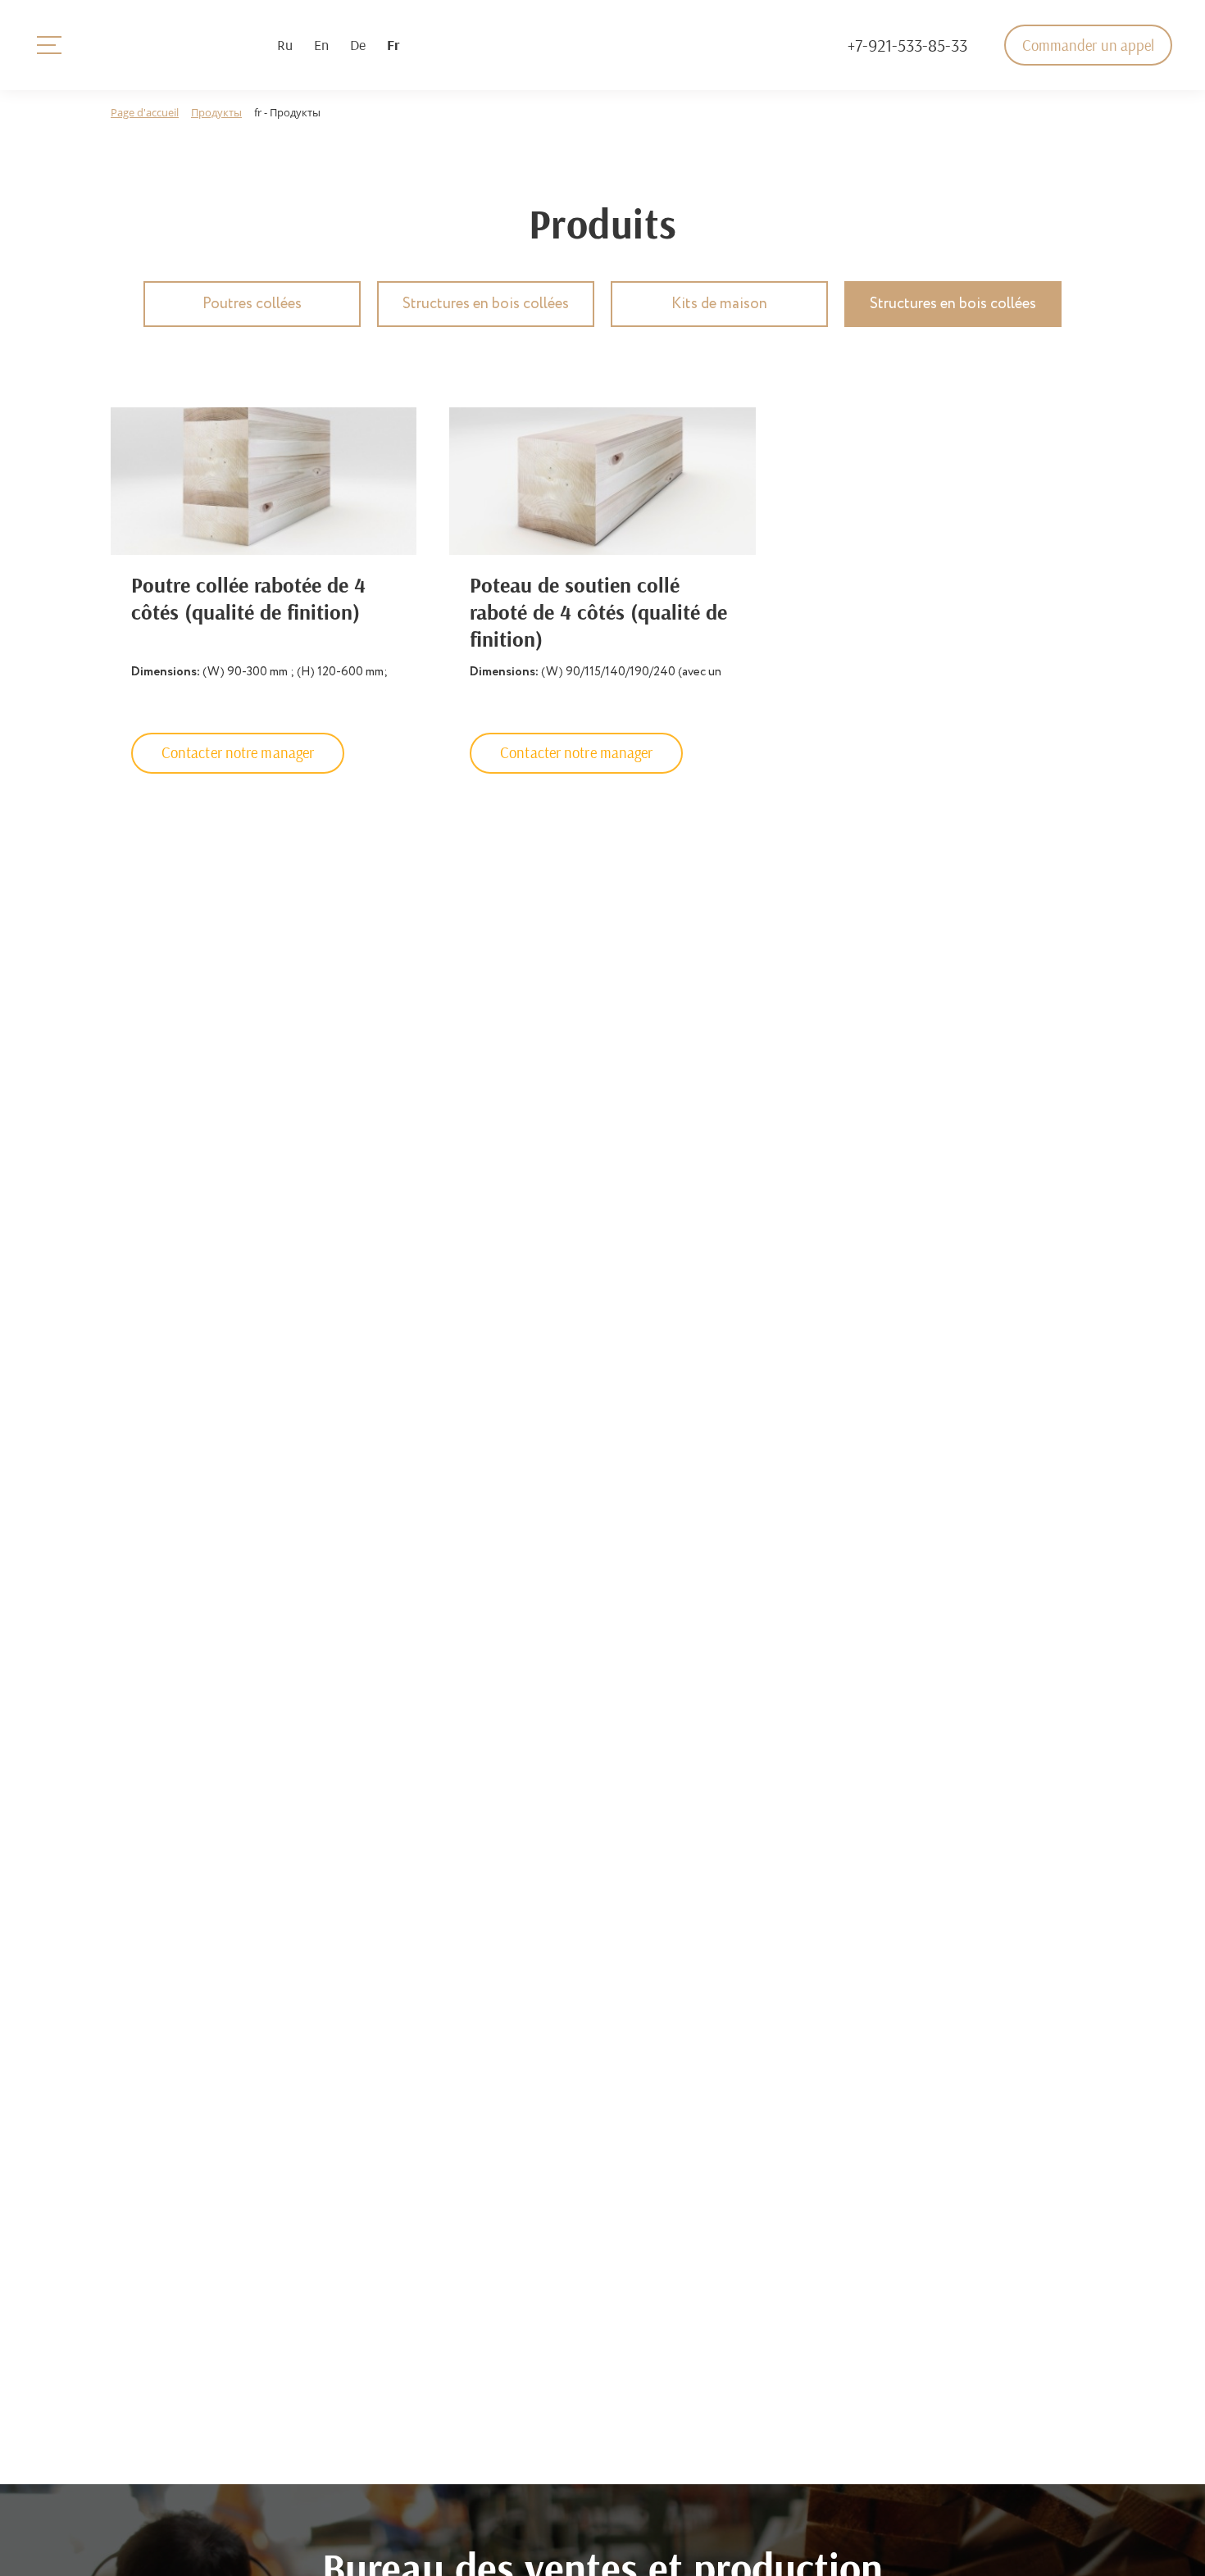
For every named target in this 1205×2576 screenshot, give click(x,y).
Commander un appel (1089, 45)
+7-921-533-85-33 (907, 45)
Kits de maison (719, 304)
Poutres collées (252, 304)
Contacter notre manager (238, 752)
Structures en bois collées (486, 304)
